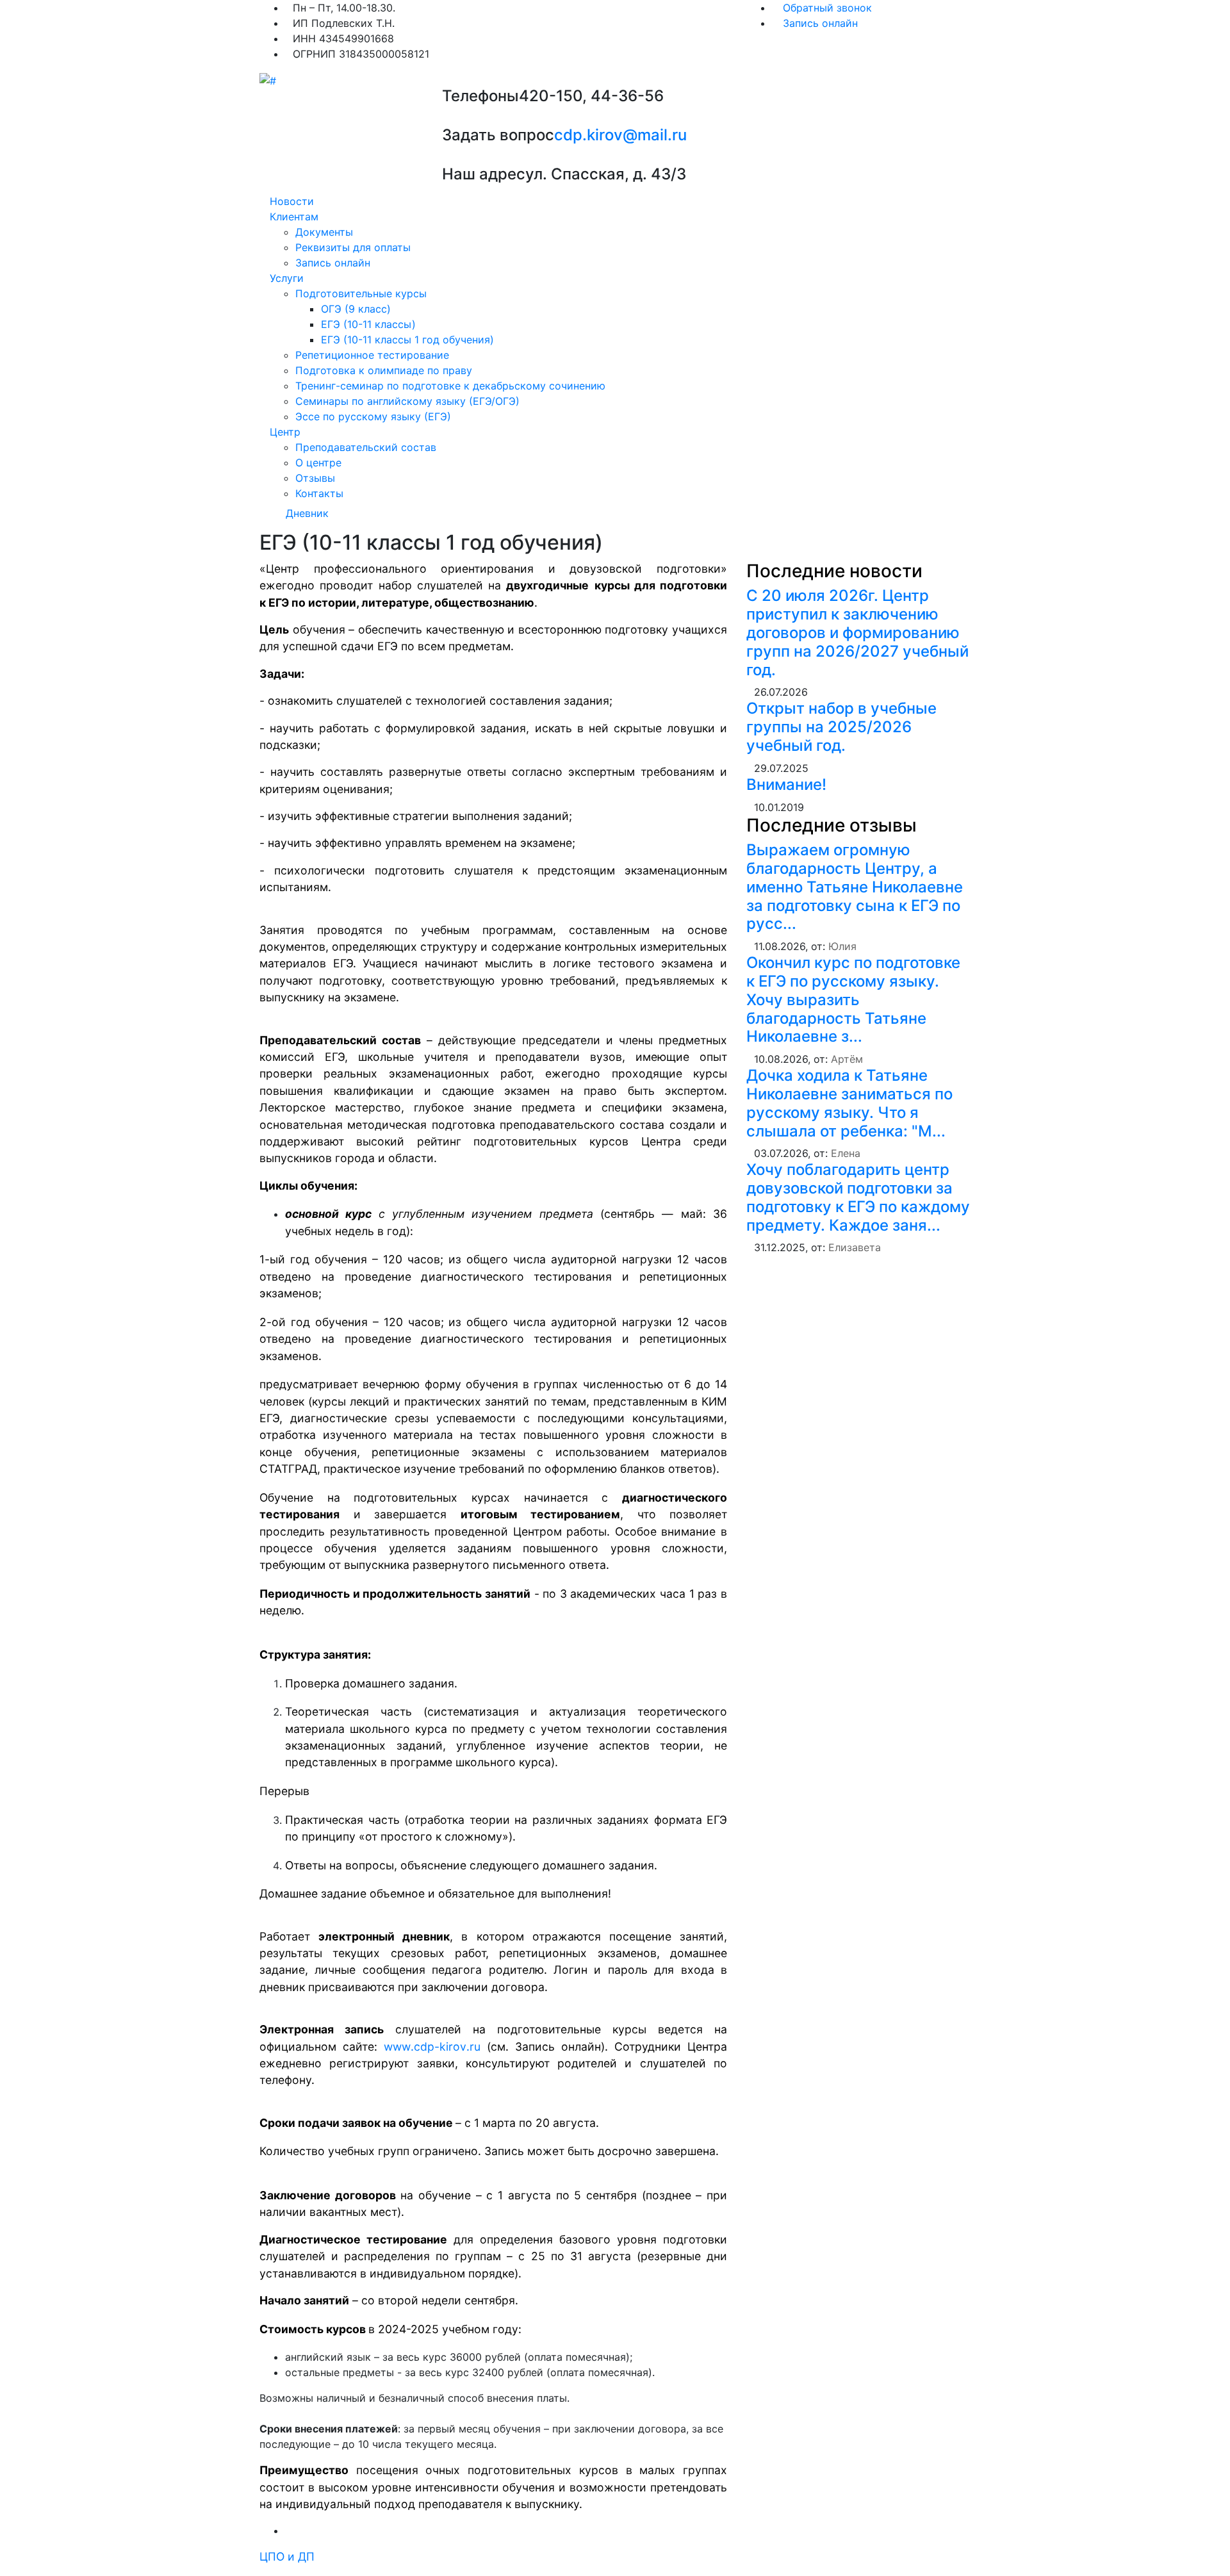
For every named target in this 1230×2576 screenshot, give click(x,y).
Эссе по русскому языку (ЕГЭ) (373, 416)
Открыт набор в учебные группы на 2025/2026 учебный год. (841, 727)
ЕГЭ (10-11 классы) (368, 324)
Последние (834, 571)
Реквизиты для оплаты (353, 247)
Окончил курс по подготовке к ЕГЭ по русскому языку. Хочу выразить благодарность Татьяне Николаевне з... (853, 999)
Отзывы (315, 478)
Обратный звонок (826, 8)
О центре (318, 463)
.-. (432, 2047)
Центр (285, 432)
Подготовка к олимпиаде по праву (384, 370)
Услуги (287, 278)
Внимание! (786, 784)
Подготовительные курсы (361, 293)
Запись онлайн (819, 23)
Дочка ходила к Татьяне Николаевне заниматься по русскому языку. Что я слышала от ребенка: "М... (849, 1103)
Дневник (307, 513)
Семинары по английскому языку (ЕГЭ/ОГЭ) (407, 401)
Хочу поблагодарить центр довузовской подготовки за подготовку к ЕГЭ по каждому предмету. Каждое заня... (858, 1197)
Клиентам (294, 217)
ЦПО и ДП (287, 2556)
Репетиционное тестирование (372, 355)
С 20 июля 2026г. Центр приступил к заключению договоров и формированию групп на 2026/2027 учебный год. (857, 632)
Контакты (319, 493)
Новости (292, 201)
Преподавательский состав (366, 447)
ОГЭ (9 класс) (356, 309)
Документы (324, 232)
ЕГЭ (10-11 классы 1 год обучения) (407, 340)
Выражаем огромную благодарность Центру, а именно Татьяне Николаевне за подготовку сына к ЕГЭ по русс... (855, 887)
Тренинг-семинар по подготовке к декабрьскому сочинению (450, 386)
